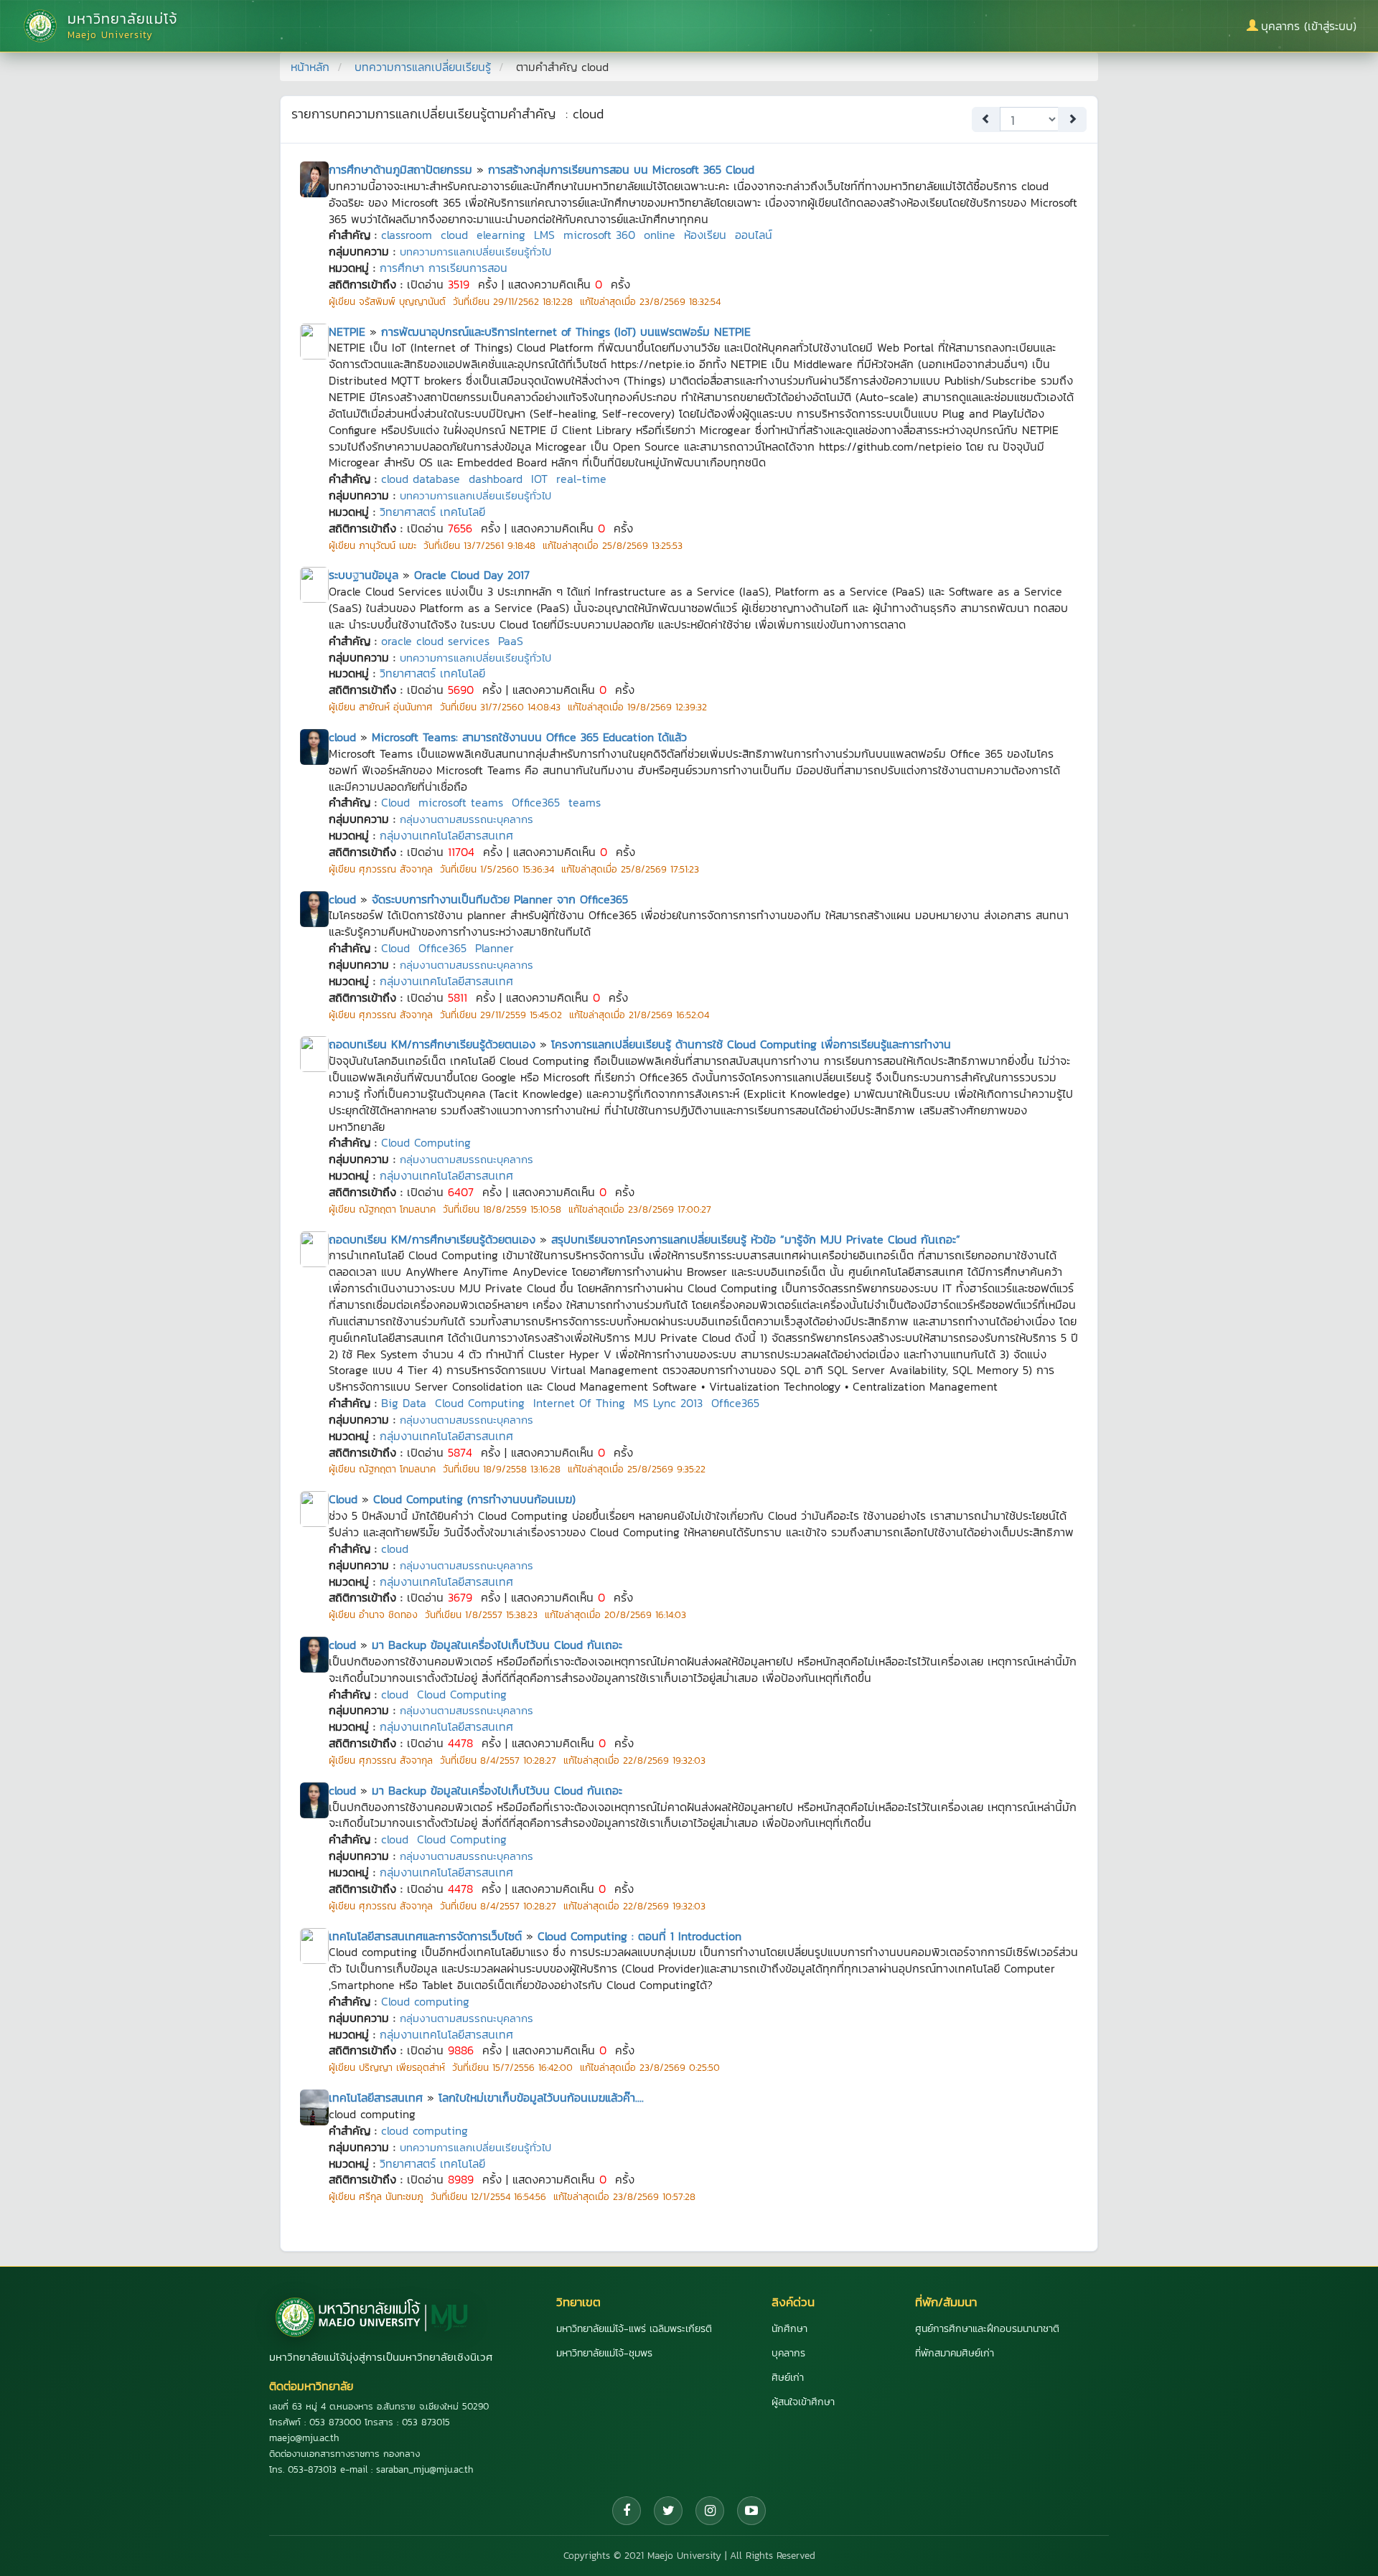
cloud (454, 235)
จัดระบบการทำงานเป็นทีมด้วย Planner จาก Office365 (500, 899)
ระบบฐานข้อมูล (364, 575)
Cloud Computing (426, 1142)
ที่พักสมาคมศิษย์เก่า (955, 2353)
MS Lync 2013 (668, 1403)
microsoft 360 (599, 235)
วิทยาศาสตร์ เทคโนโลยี (432, 512)
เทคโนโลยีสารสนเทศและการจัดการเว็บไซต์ (425, 1936)
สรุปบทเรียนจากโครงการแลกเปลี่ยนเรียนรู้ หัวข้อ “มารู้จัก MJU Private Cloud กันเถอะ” (756, 1239)
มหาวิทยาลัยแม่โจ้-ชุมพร (604, 2353)
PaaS (511, 641)
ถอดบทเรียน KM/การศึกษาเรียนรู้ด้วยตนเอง (432, 1044)
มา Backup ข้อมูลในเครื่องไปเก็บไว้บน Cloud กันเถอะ (497, 1645)
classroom (407, 235)
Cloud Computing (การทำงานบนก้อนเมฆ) (474, 1499)
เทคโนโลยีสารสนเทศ (376, 2097)
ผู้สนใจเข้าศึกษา (803, 2402)
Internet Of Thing (579, 1403)
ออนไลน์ (754, 235)
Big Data (404, 1403)
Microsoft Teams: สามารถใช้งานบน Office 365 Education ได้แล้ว (529, 737)
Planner (495, 948)
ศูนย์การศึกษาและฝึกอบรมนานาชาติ (987, 2329)
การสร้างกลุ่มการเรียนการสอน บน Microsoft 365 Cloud (621, 169)
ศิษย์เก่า (788, 2378)
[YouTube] (751, 2511)
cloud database (421, 479)
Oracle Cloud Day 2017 (472, 575)
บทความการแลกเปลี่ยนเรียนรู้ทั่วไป (475, 252)
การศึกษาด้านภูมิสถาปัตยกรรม (400, 169)
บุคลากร (788, 2353)
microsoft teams (461, 802)
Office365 (536, 802)
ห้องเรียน (705, 235)
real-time (581, 479)
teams (585, 802)
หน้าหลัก (310, 67)
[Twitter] (668, 2511)
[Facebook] (627, 2511)
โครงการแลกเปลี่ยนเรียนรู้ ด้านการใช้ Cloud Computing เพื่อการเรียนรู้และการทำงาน (751, 1044)
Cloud (395, 802)
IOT (539, 479)
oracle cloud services (435, 641)
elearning (501, 235)
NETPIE (347, 332)
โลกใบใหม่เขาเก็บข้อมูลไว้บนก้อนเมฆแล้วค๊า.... (541, 2097)
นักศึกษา (789, 2329)
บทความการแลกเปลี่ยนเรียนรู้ (423, 67)
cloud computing (425, 2130)
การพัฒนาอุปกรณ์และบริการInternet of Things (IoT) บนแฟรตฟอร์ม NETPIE (566, 332)
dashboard (496, 479)
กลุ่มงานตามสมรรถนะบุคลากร (467, 819)
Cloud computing (425, 2001)
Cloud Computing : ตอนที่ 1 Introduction (639, 1936)
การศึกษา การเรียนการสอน (444, 268)
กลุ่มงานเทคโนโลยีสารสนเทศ (446, 835)
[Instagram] (710, 2511)
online (660, 235)
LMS (544, 235)
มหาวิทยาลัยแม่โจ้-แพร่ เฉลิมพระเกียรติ (634, 2329)
